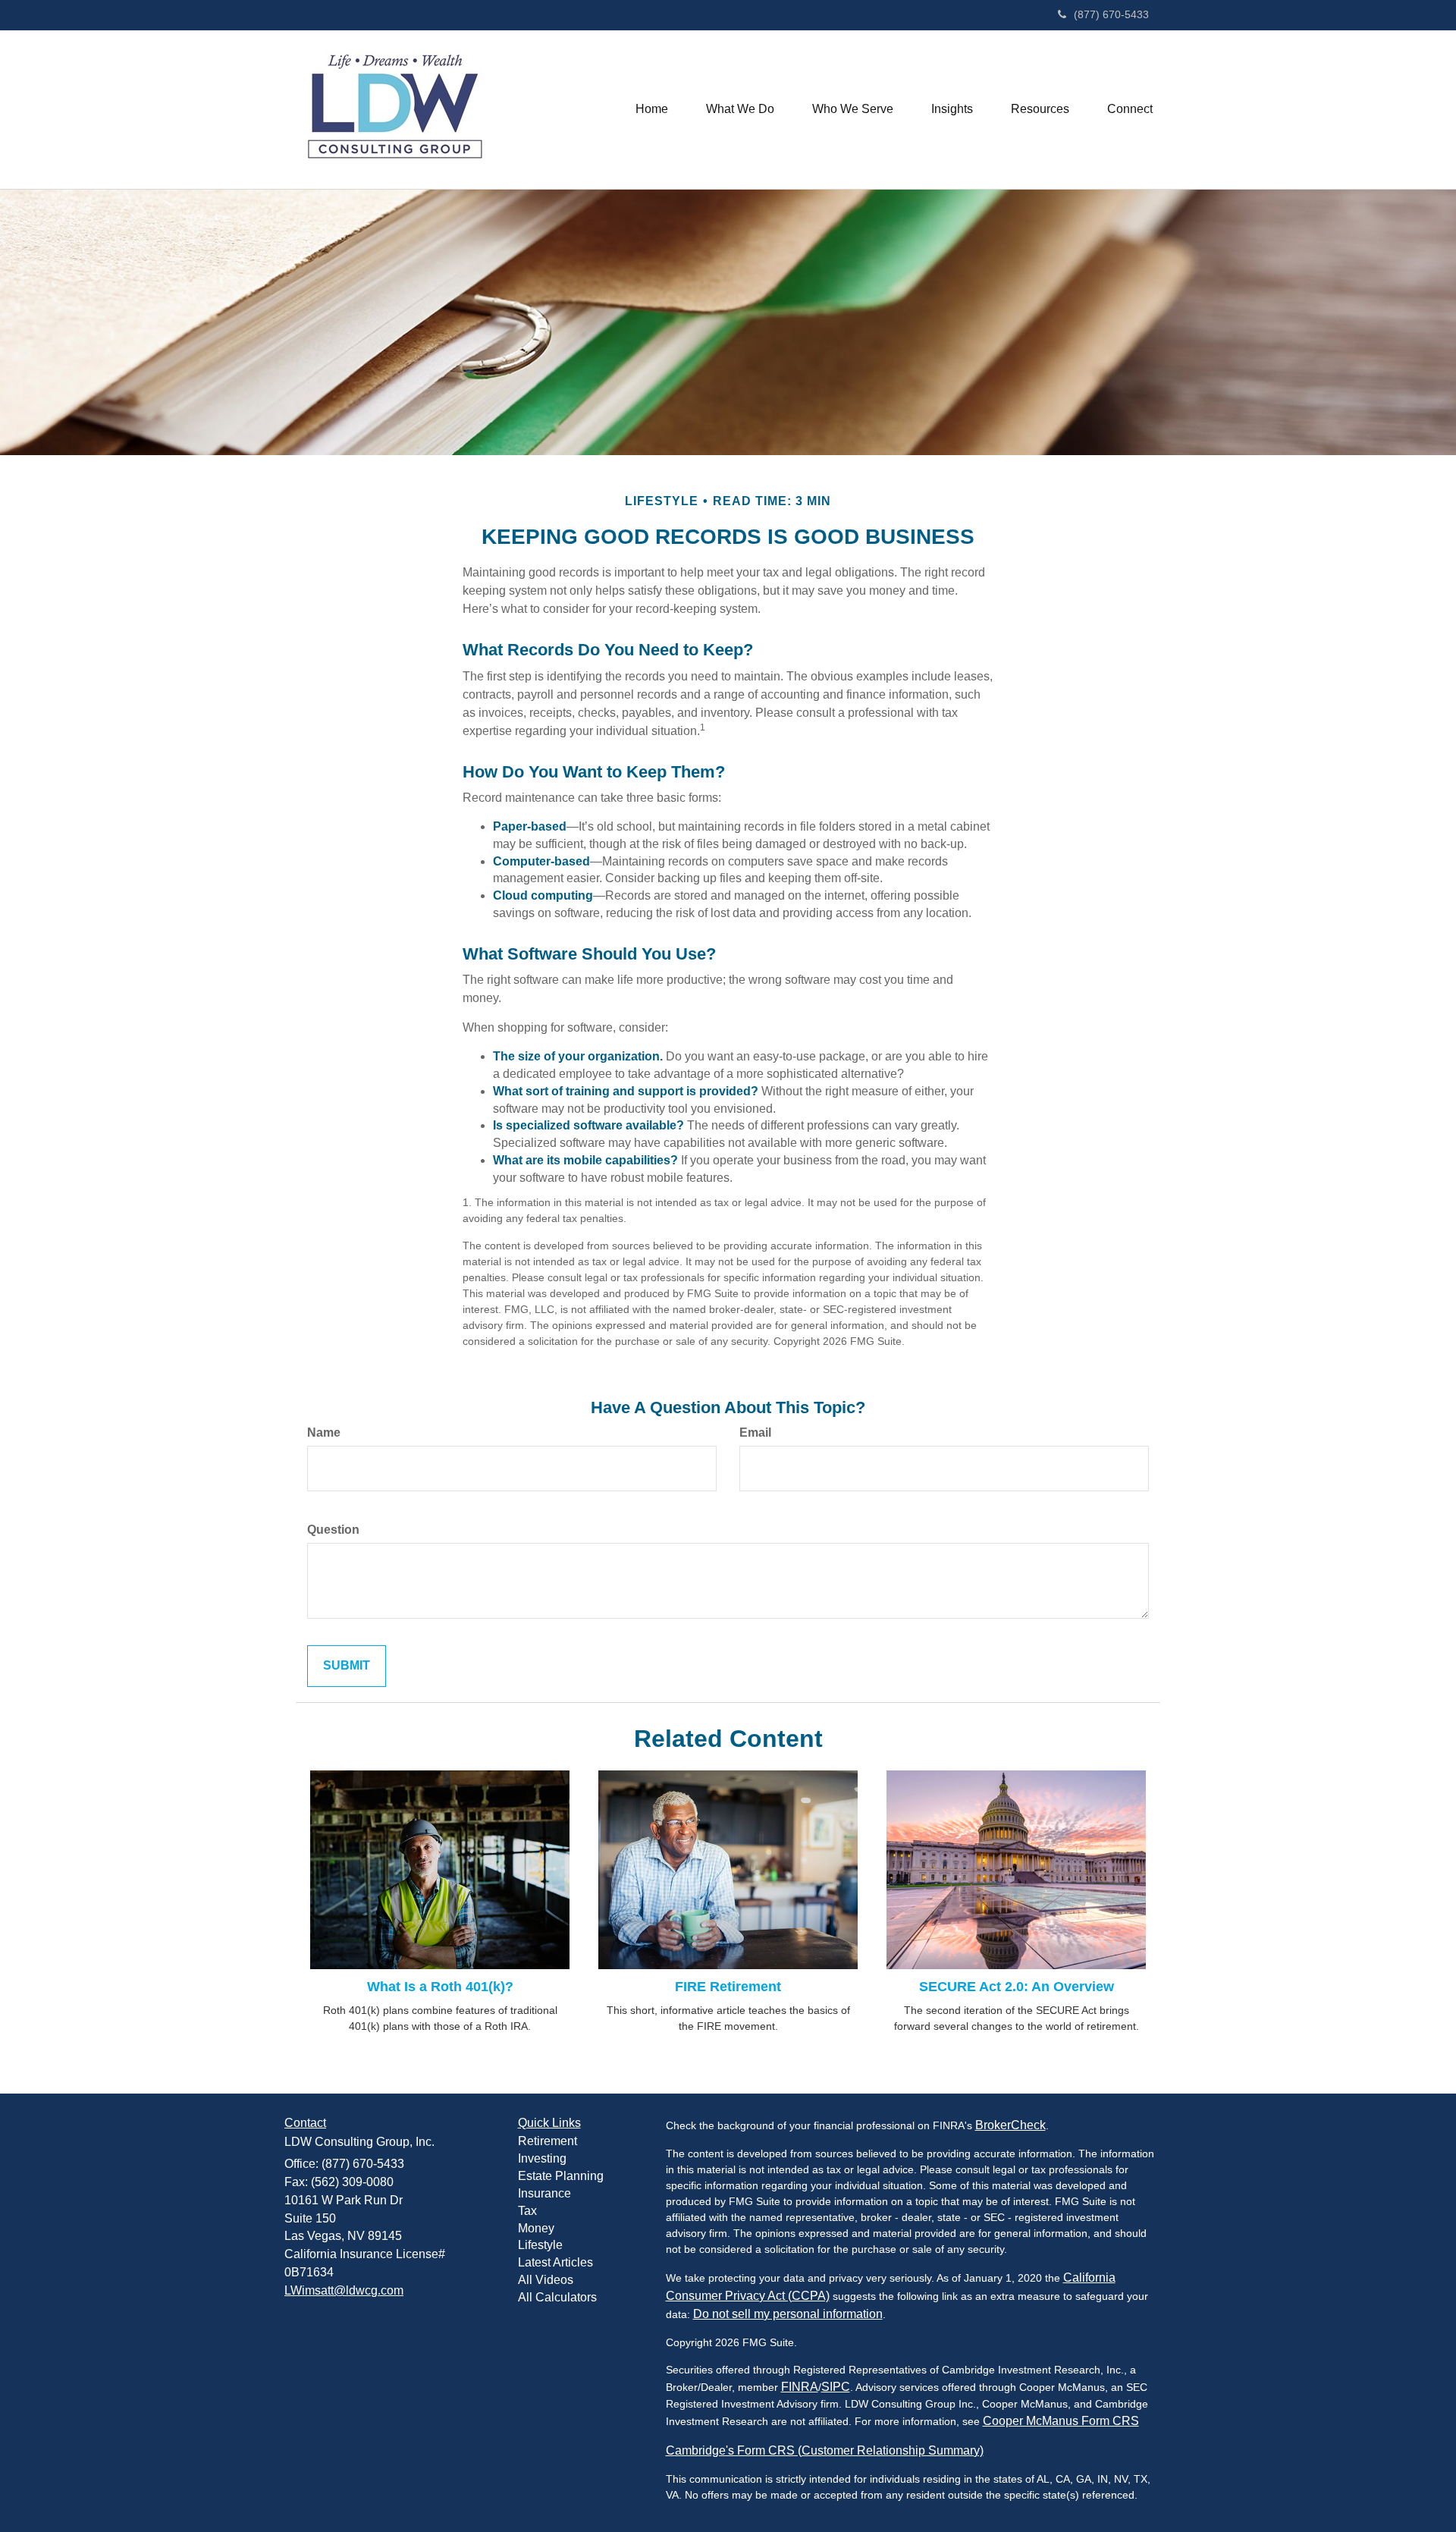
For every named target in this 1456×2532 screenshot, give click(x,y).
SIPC (836, 2387)
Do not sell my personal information (788, 2314)
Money (536, 2228)
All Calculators (557, 2297)
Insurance (544, 2193)
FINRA (800, 2387)
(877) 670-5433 (1111, 14)
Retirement (548, 2141)
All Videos (546, 2280)
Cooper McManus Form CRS (1061, 2421)
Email (755, 1432)
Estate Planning (561, 2176)
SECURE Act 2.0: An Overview (1017, 1987)
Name (324, 1432)
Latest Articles (555, 2262)
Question (333, 1530)
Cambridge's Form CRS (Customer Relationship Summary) (825, 2450)
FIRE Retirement (728, 1987)
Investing (542, 2158)
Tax (527, 2211)
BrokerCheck (1010, 2125)
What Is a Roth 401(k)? (440, 1987)
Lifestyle (540, 2245)
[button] (740, 109)
